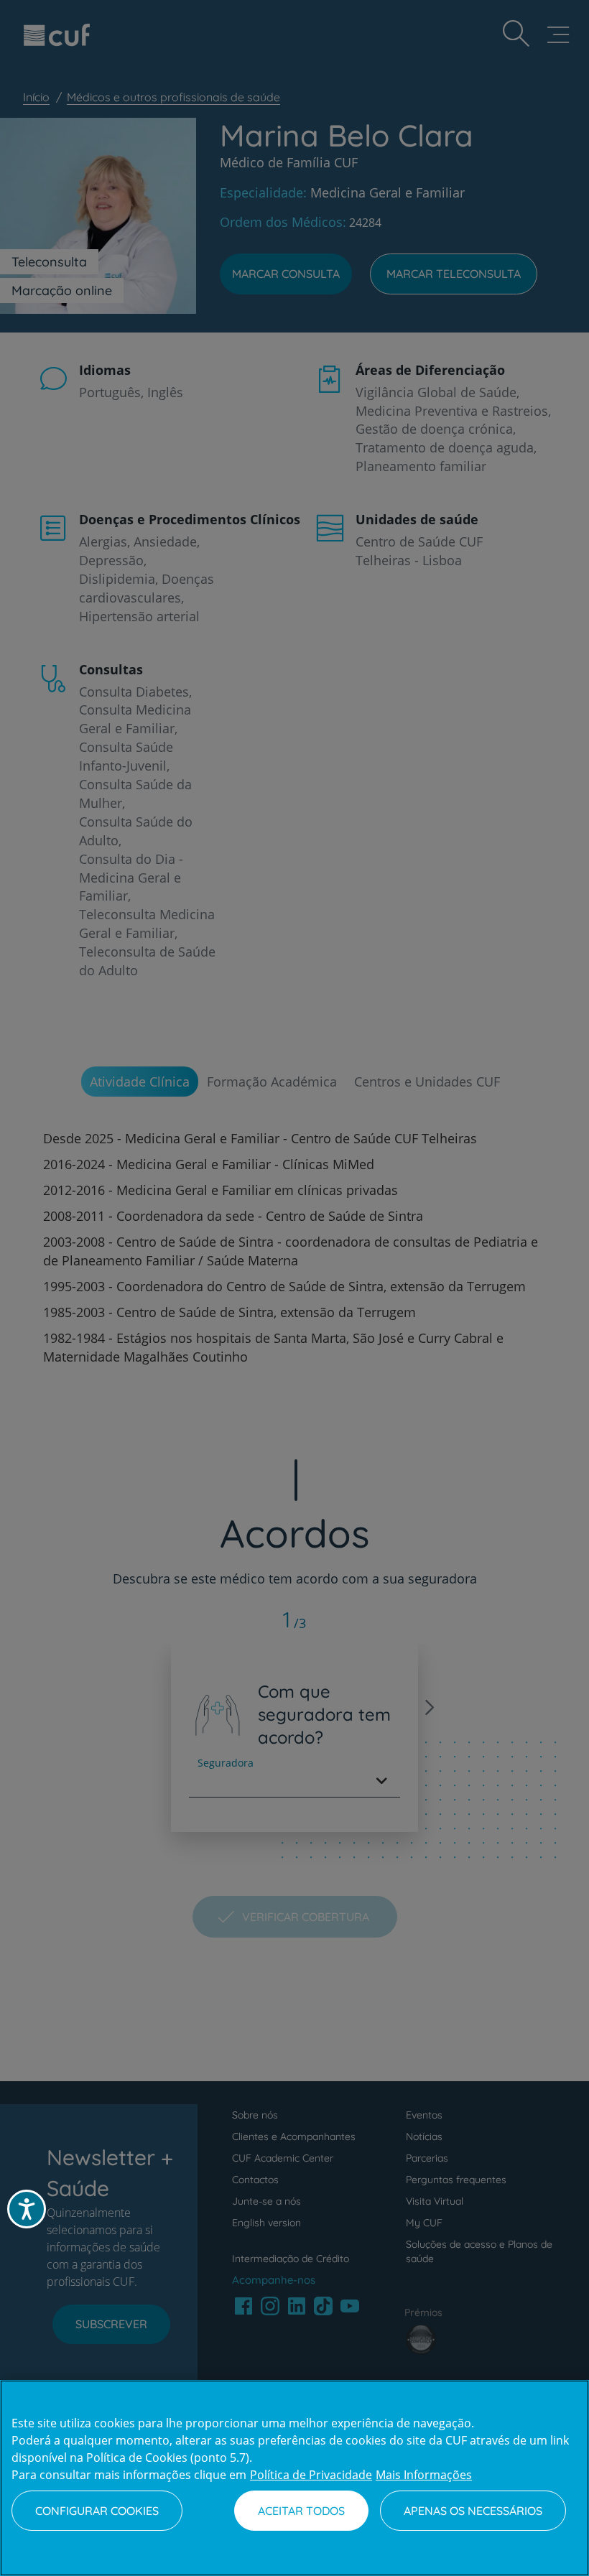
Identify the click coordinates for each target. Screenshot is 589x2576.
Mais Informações (424, 2475)
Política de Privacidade (311, 2475)
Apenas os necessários (473, 2511)
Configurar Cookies (97, 2511)
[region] (294, 2478)
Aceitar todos (301, 2511)
